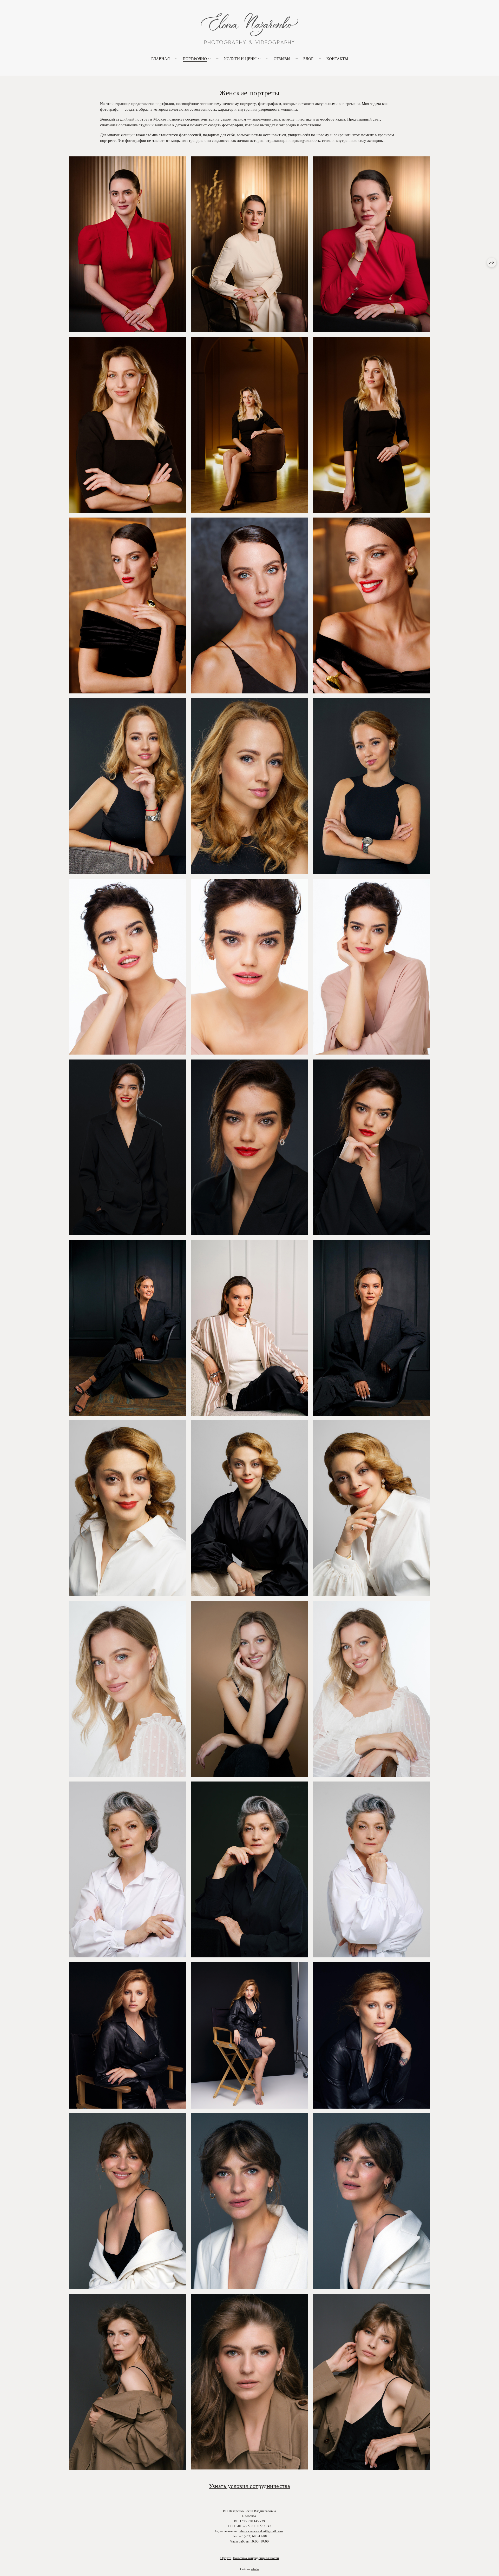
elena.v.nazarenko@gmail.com (261, 2531)
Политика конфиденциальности (256, 2558)
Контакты (337, 58)
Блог (308, 58)
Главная (160, 58)
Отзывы (282, 58)
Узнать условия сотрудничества (250, 2486)
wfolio (255, 2569)
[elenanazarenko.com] (250, 29)
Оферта (226, 2558)
